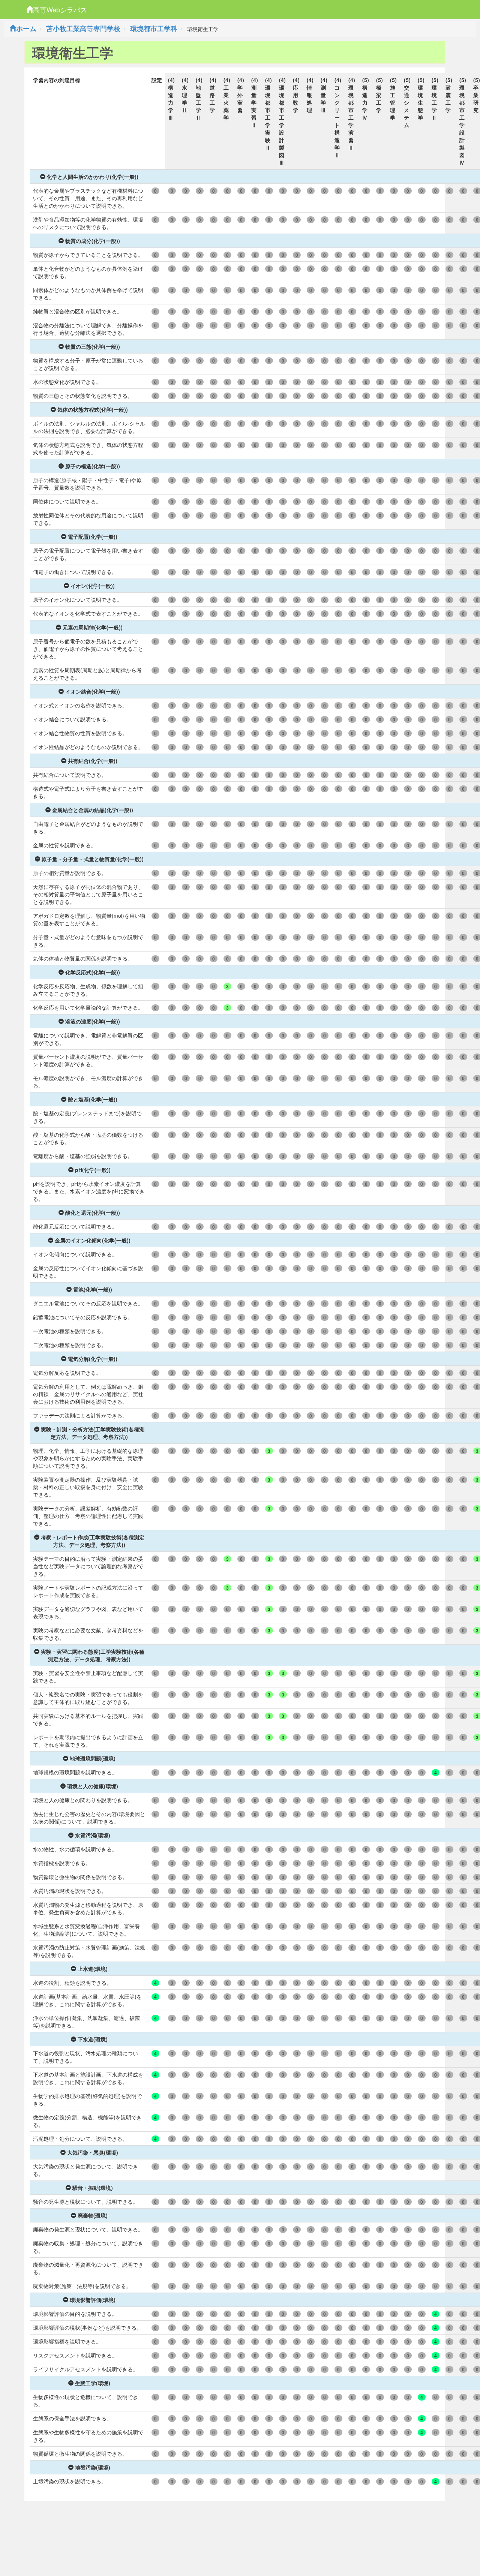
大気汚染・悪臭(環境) (93, 2152)
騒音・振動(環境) (93, 2188)
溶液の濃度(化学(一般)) (93, 1021)
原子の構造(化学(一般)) (93, 466)
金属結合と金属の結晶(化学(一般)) (93, 810)
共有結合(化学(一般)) (93, 761)
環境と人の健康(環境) (93, 1786)
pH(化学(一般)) (93, 1170)
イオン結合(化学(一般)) (93, 691)
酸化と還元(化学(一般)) (93, 1212)
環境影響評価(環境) (93, 2300)
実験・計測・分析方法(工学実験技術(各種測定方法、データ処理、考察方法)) (93, 1433)
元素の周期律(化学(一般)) (93, 627)
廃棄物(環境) (93, 2215)
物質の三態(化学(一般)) (93, 346)
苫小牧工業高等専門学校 (83, 28)
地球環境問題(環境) (93, 1758)
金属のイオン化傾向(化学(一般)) (93, 1240)
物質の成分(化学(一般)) (93, 241)
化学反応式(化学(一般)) (93, 972)
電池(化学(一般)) (93, 1289)
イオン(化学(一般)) (93, 586)
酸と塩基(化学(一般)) (93, 1099)
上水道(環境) (93, 1969)
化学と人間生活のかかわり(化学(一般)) (93, 177)
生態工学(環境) (93, 2383)
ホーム (26, 28)
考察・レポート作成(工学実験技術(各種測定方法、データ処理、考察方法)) (93, 1541)
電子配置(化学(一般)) (93, 536)
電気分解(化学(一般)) (93, 1359)
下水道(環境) (93, 2039)
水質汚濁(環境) (93, 1835)
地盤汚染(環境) (93, 2467)
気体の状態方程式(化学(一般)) (93, 409)
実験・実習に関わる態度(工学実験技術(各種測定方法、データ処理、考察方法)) (93, 1655)
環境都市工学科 (154, 28)
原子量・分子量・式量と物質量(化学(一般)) (93, 859)
